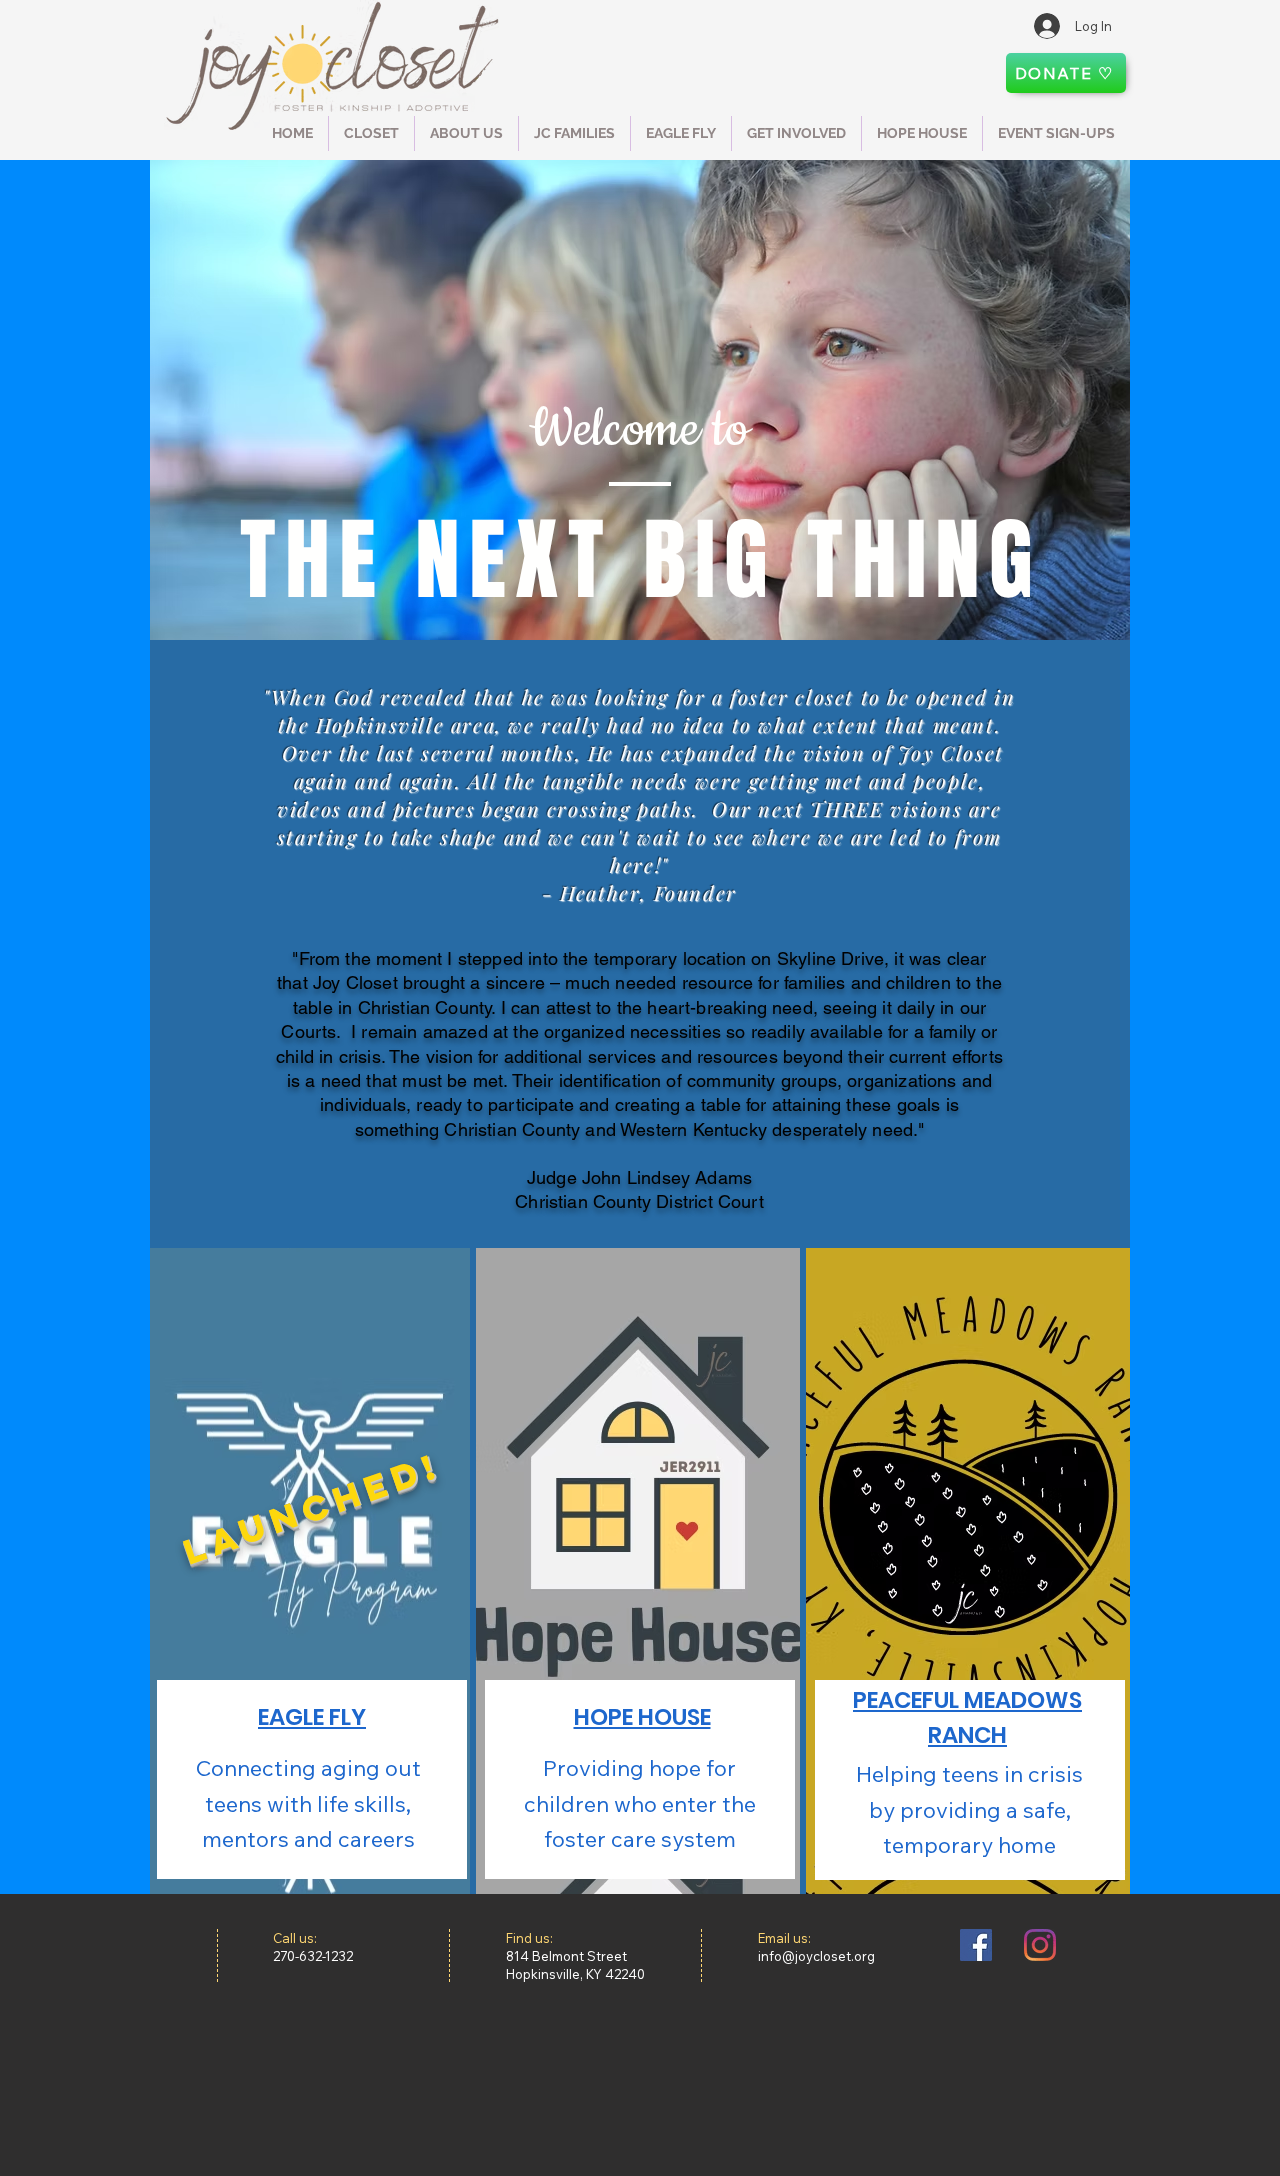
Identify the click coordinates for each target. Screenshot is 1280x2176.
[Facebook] (976, 1945)
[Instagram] (1040, 1945)
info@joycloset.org (816, 1956)
